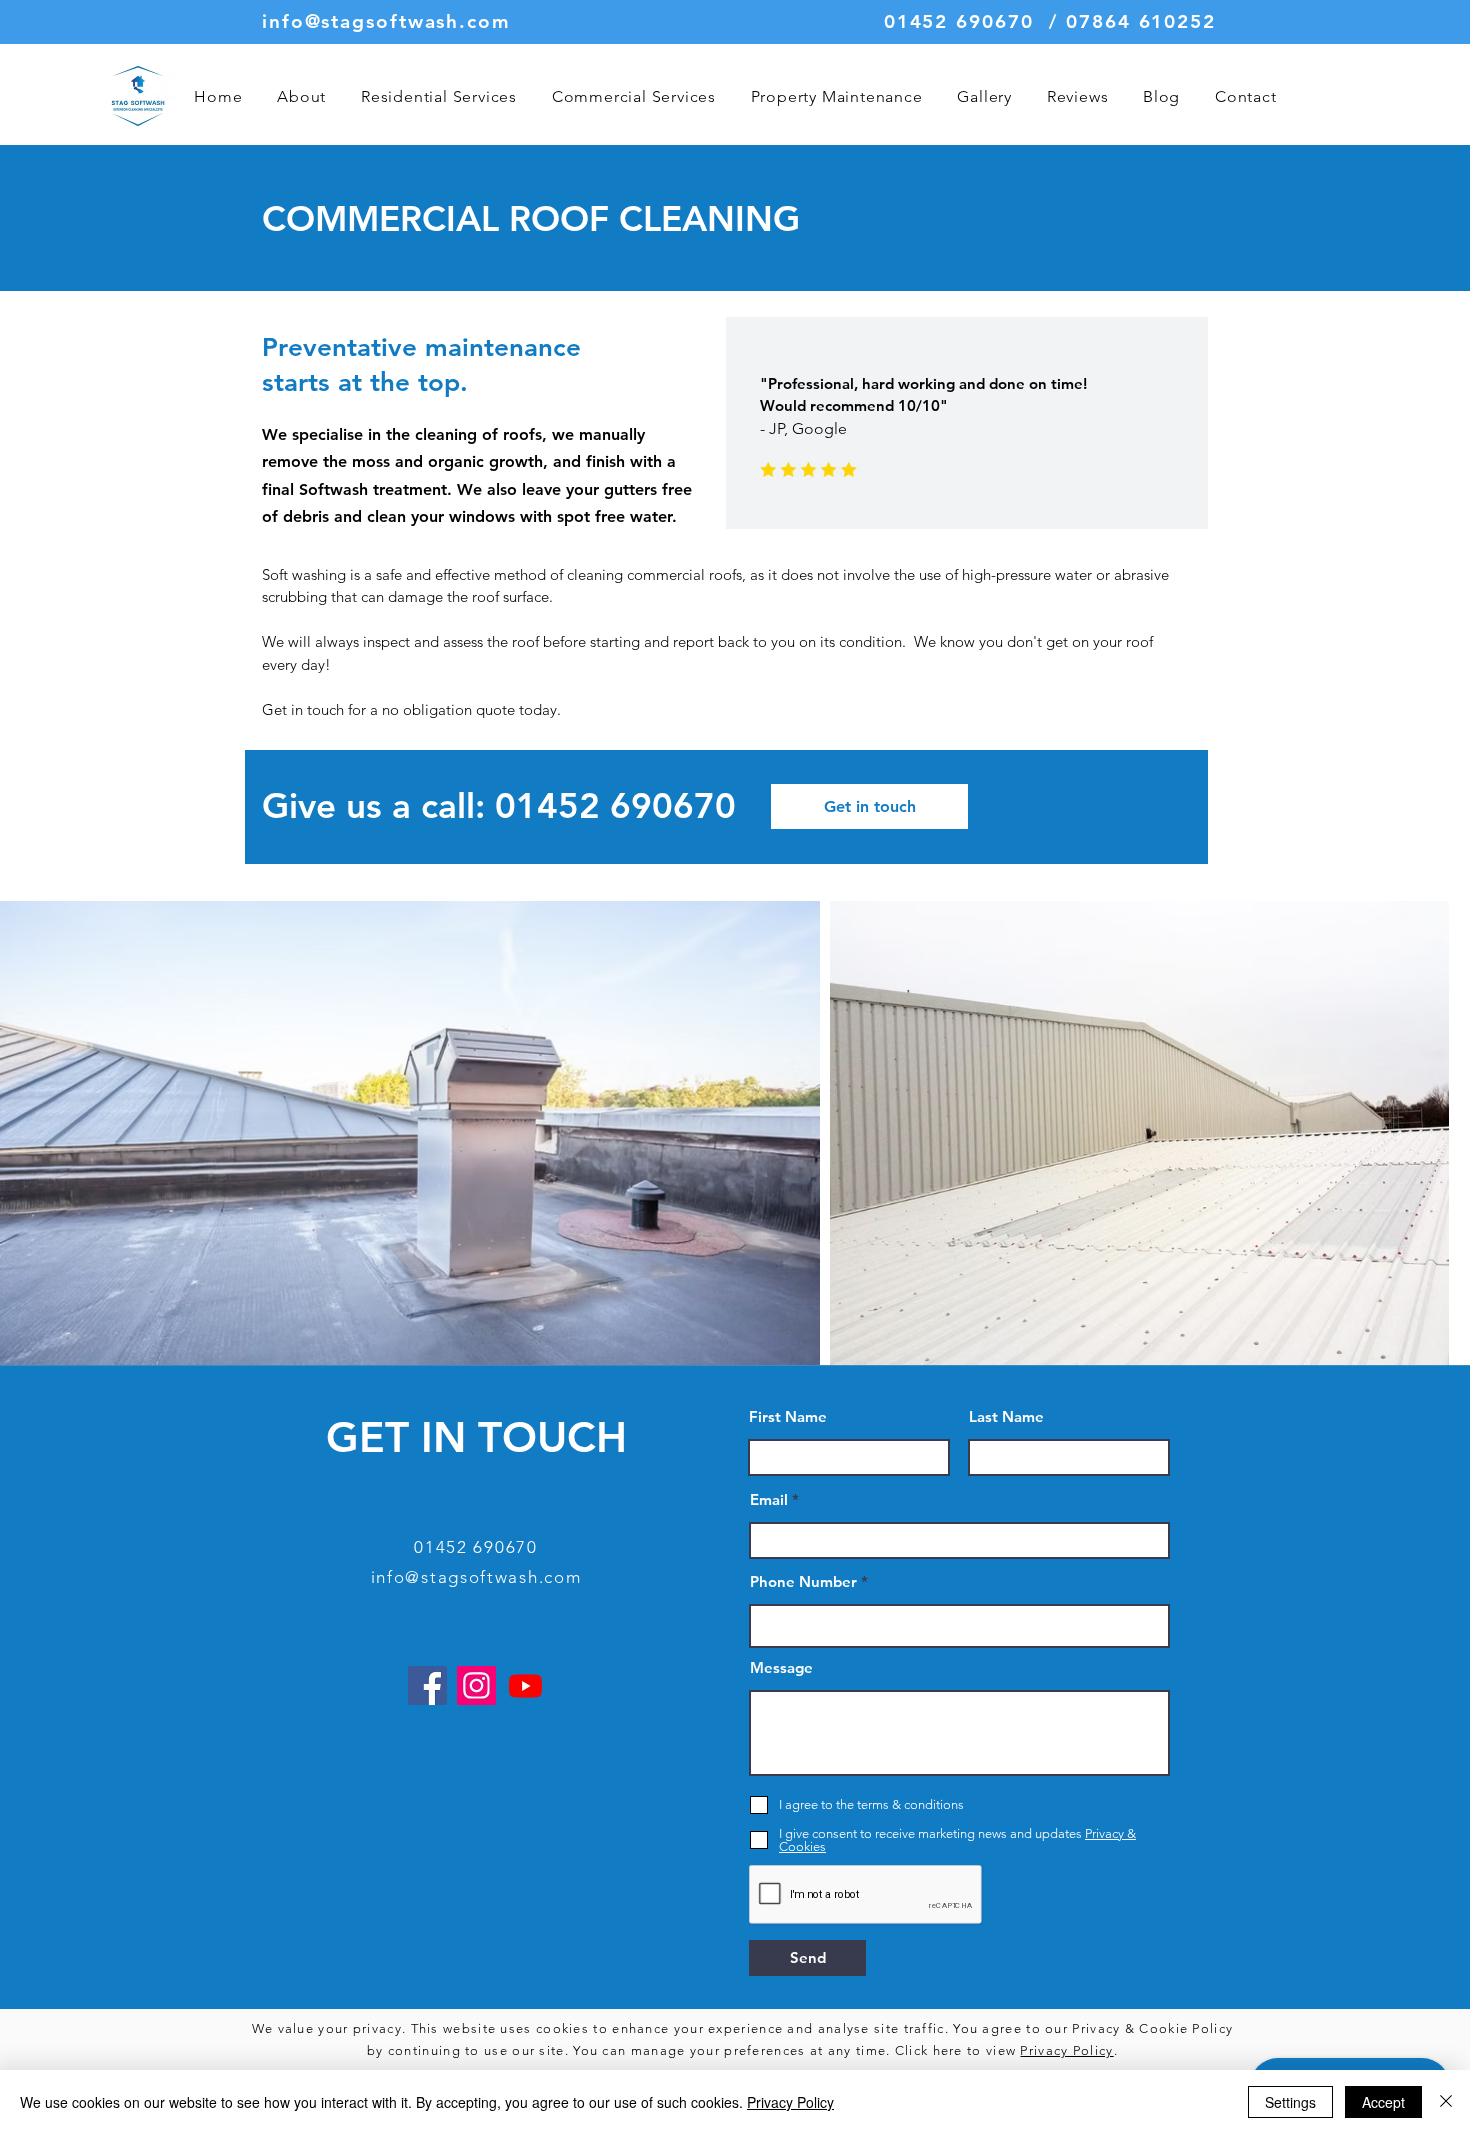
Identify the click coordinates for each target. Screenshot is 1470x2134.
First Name (788, 1416)
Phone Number (803, 1581)
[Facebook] (427, 1685)
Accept (1383, 2102)
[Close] (1446, 2102)
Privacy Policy (1066, 2050)
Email (769, 1499)
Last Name (1006, 1416)
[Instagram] (476, 1685)
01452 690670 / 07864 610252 (1050, 21)
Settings (1290, 2102)
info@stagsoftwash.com (386, 21)
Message (781, 1667)
